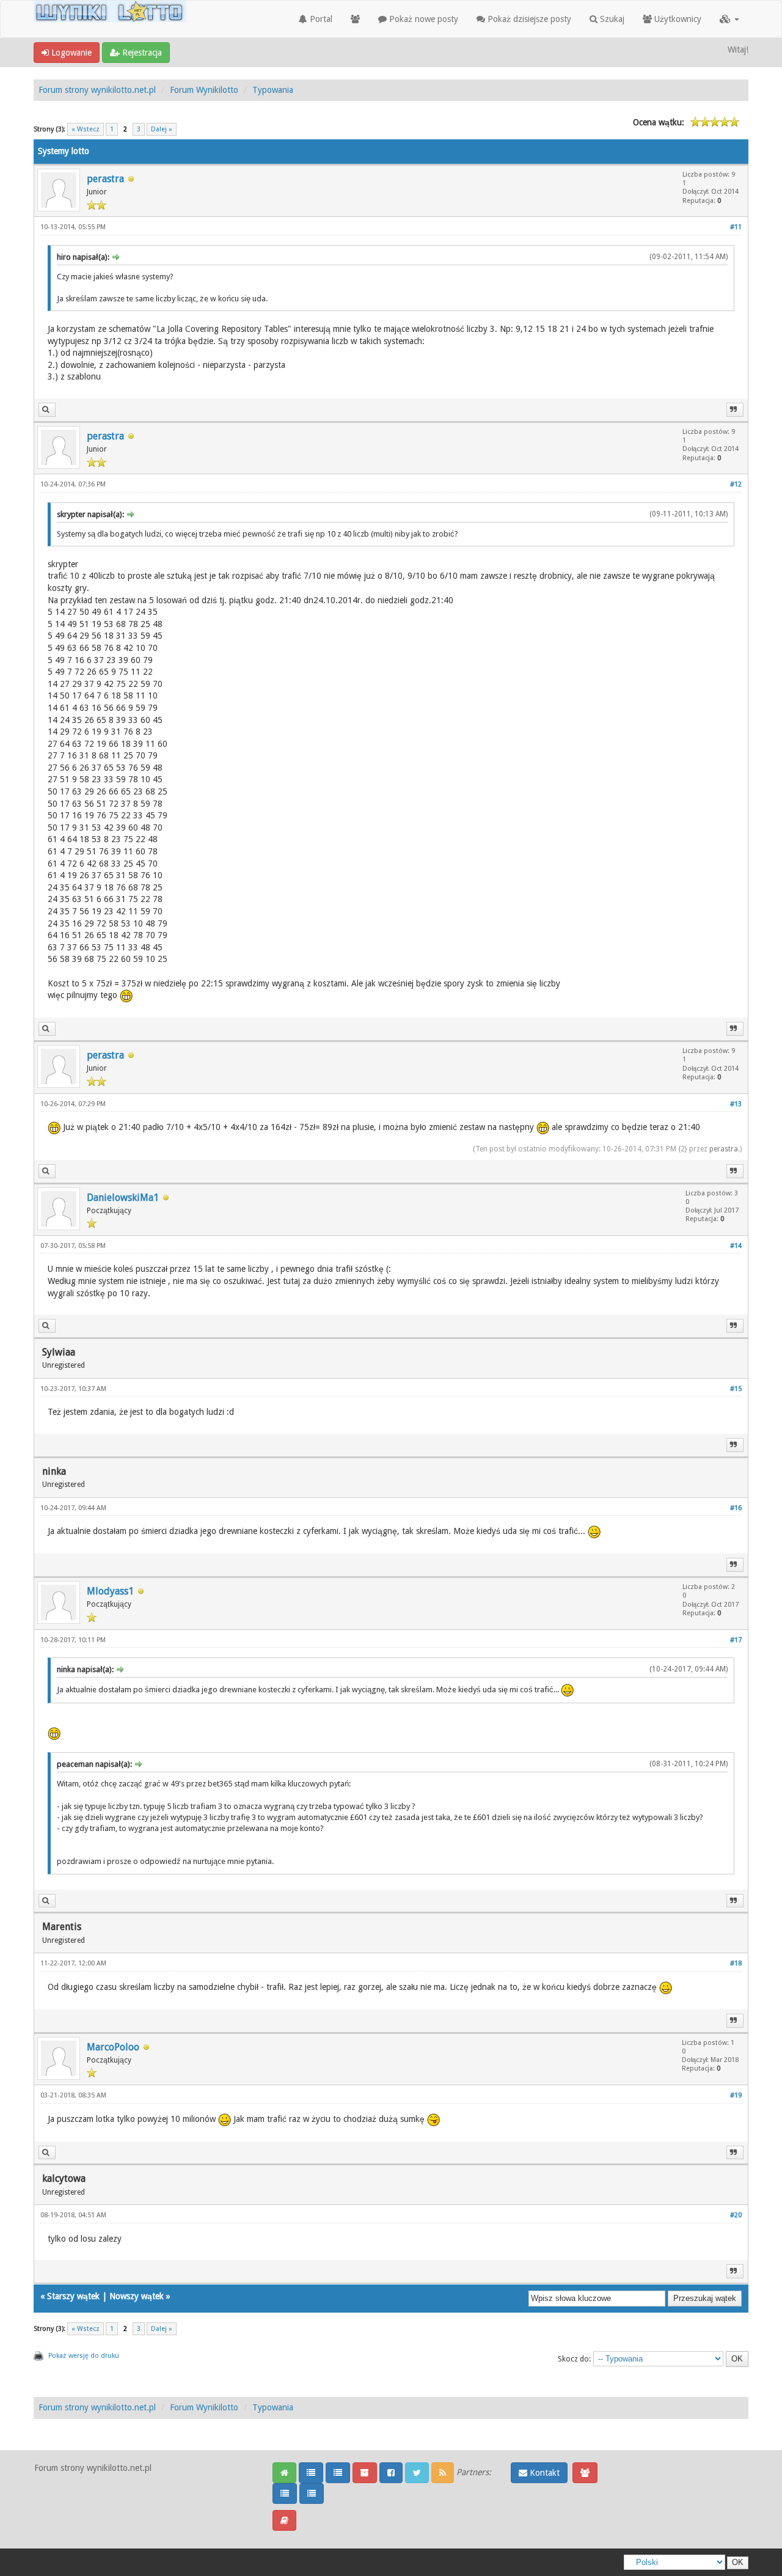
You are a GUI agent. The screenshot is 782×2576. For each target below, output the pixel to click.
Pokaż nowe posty (422, 19)
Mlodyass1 (110, 1591)
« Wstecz (86, 129)
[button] (729, 19)
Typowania (273, 90)
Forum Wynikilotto (204, 90)
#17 (736, 1640)
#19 (736, 2095)
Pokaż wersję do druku (84, 2356)
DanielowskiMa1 (123, 1198)
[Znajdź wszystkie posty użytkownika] (47, 410)
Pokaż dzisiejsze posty (528, 19)
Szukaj (611, 19)
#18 (736, 1963)
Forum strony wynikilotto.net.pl (97, 90)
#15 (736, 1389)
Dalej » (162, 129)
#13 (736, 1104)
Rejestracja (141, 53)
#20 (736, 2215)
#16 (736, 1508)
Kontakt (543, 2473)
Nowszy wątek (137, 2296)
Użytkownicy (677, 19)
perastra (105, 179)
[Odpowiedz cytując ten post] (735, 410)
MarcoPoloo (113, 2047)
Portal (320, 19)
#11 (736, 227)
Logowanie (70, 53)
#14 (736, 1246)
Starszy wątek (73, 2296)
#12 (736, 484)
